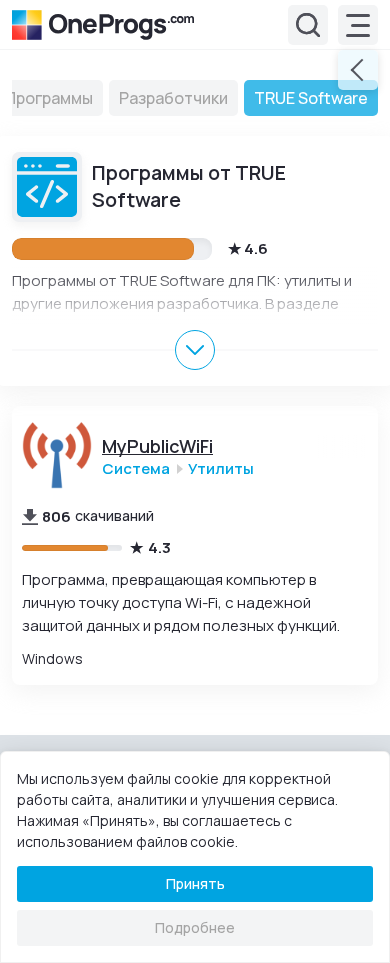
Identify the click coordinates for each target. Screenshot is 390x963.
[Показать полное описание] (195, 350)
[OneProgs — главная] (103, 25)
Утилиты (221, 468)
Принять (195, 883)
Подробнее (195, 927)
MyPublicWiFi (157, 446)
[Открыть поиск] (308, 25)
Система (136, 468)
